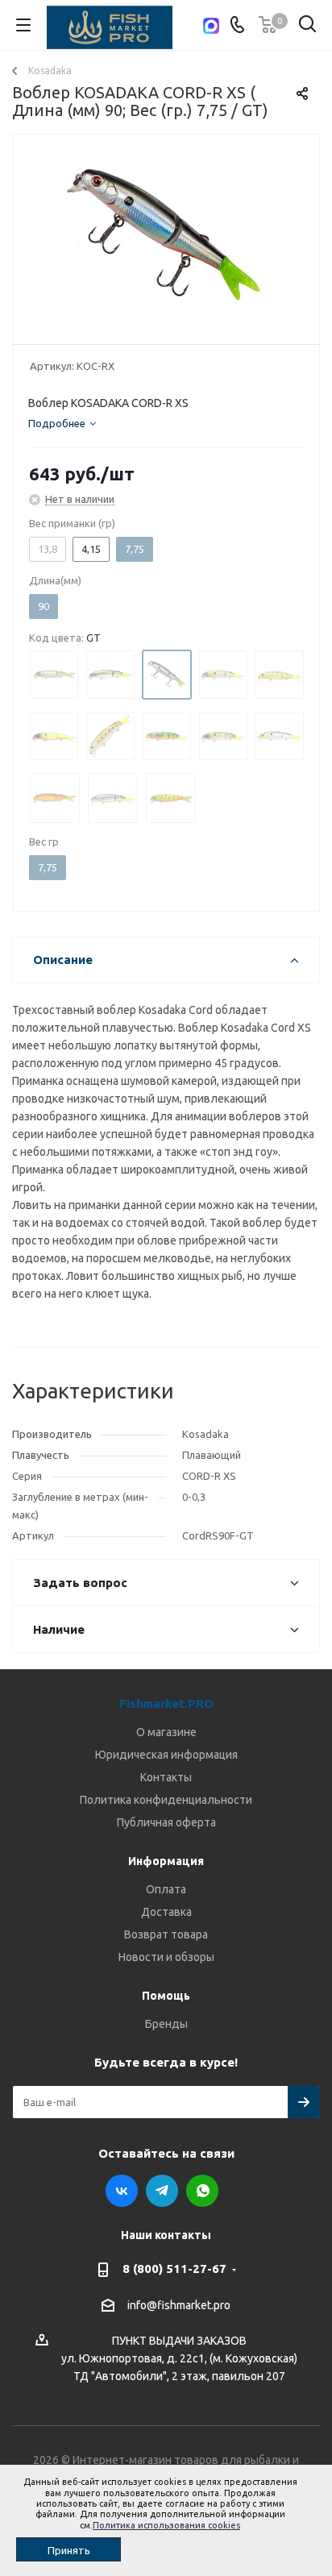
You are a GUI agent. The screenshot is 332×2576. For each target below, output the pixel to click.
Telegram (162, 2191)
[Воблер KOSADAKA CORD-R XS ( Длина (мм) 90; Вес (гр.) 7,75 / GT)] (166, 236)
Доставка (166, 1912)
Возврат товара (166, 1934)
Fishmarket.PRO (166, 1703)
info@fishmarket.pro (179, 2305)
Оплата (166, 1889)
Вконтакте (122, 2191)
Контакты (166, 1777)
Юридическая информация (166, 1755)
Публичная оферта (166, 1822)
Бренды (166, 2024)
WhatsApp (202, 2191)
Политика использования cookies (166, 2525)
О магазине (166, 1732)
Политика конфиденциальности (166, 1800)
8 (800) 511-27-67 (174, 2269)
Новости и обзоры (166, 1957)
